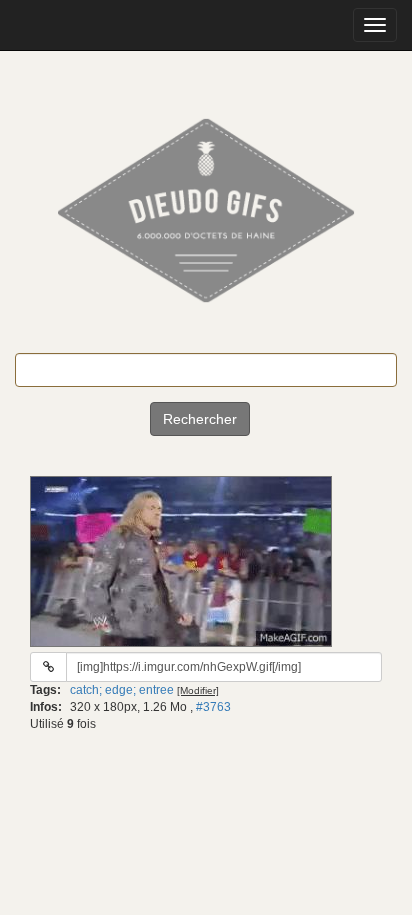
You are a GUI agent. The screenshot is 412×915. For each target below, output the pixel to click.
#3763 (213, 707)
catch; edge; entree (122, 690)
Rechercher (200, 419)
